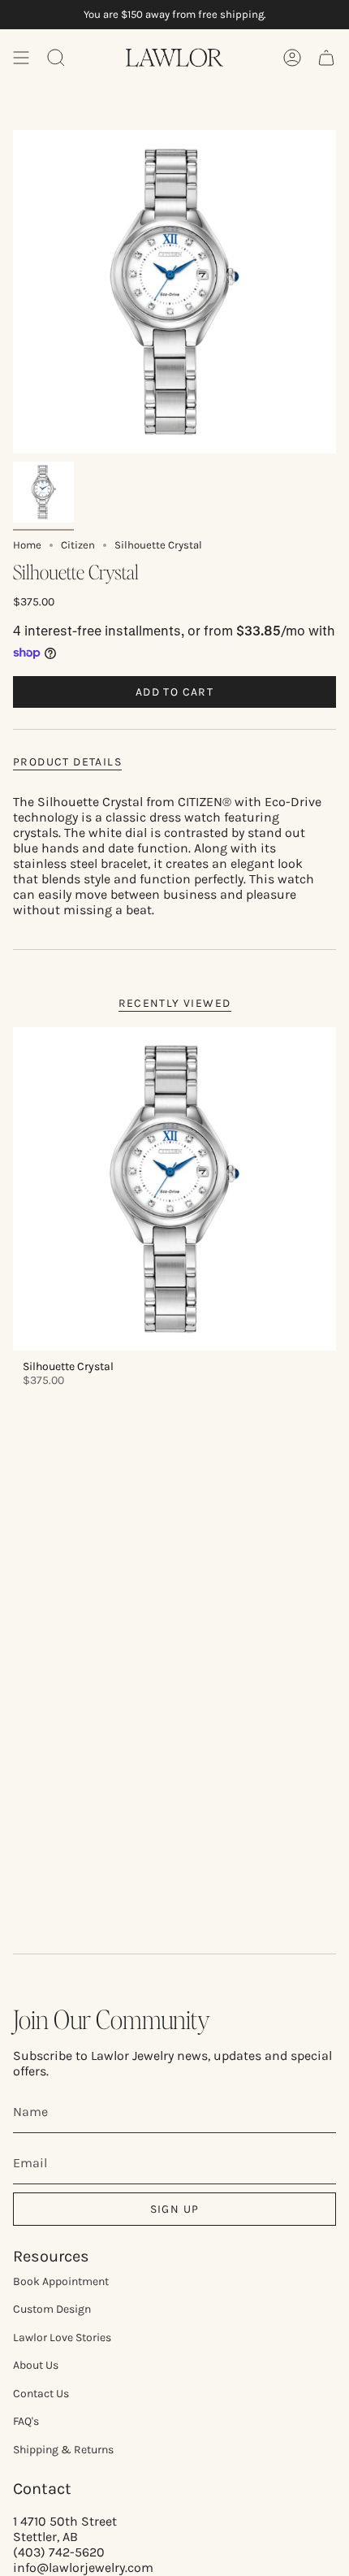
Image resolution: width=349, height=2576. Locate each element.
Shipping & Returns (63, 2450)
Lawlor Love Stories (62, 2337)
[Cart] (326, 58)
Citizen (78, 545)
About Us (36, 2365)
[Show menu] (21, 58)
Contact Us (41, 2394)
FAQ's (26, 2421)
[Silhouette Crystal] (174, 1189)
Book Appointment (61, 2281)
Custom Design (52, 2309)
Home (27, 545)
